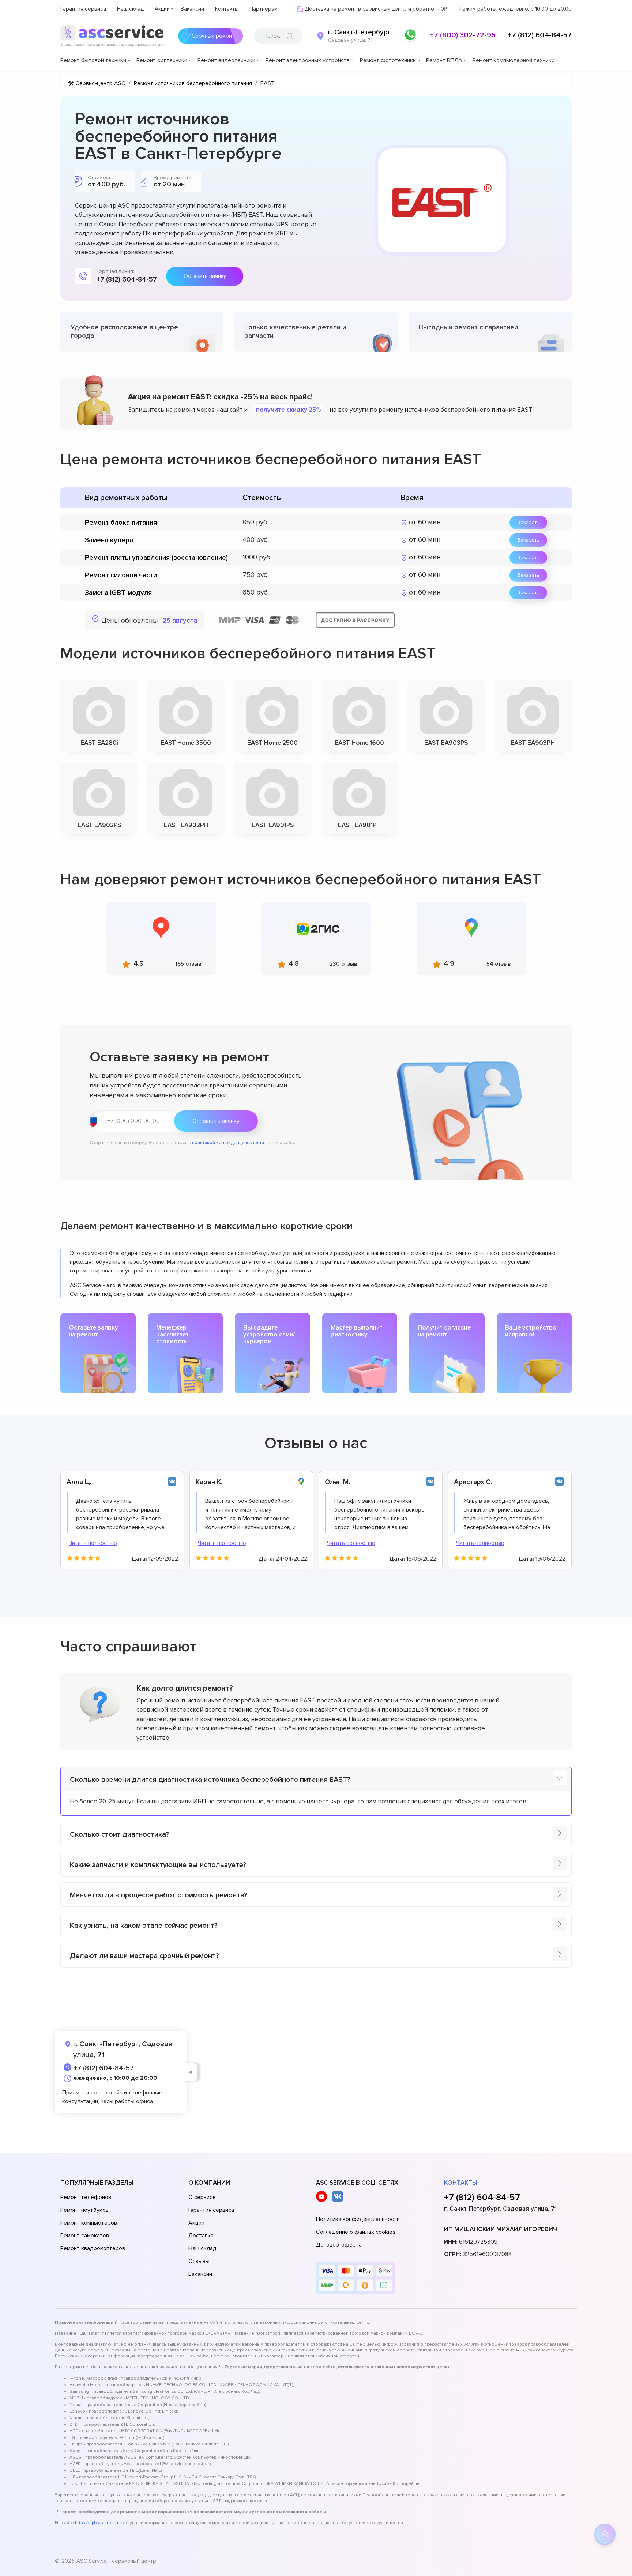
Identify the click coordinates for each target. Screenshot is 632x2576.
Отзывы (199, 2261)
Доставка (201, 2236)
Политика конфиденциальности (358, 2219)
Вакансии (192, 9)
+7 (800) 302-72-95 (463, 35)
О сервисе (202, 2197)
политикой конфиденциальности (228, 1143)
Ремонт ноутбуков (84, 2210)
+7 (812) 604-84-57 (540, 35)
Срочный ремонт (213, 36)
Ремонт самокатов (85, 2236)
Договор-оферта (339, 2245)
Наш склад (130, 9)
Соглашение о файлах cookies (356, 2232)
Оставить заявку (205, 276)
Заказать (528, 522)
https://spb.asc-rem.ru (97, 2523)
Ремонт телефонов (86, 2197)
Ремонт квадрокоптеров (93, 2248)
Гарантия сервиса (83, 9)
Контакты (227, 9)
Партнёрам (264, 9)
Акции (162, 9)
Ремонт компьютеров (89, 2223)
